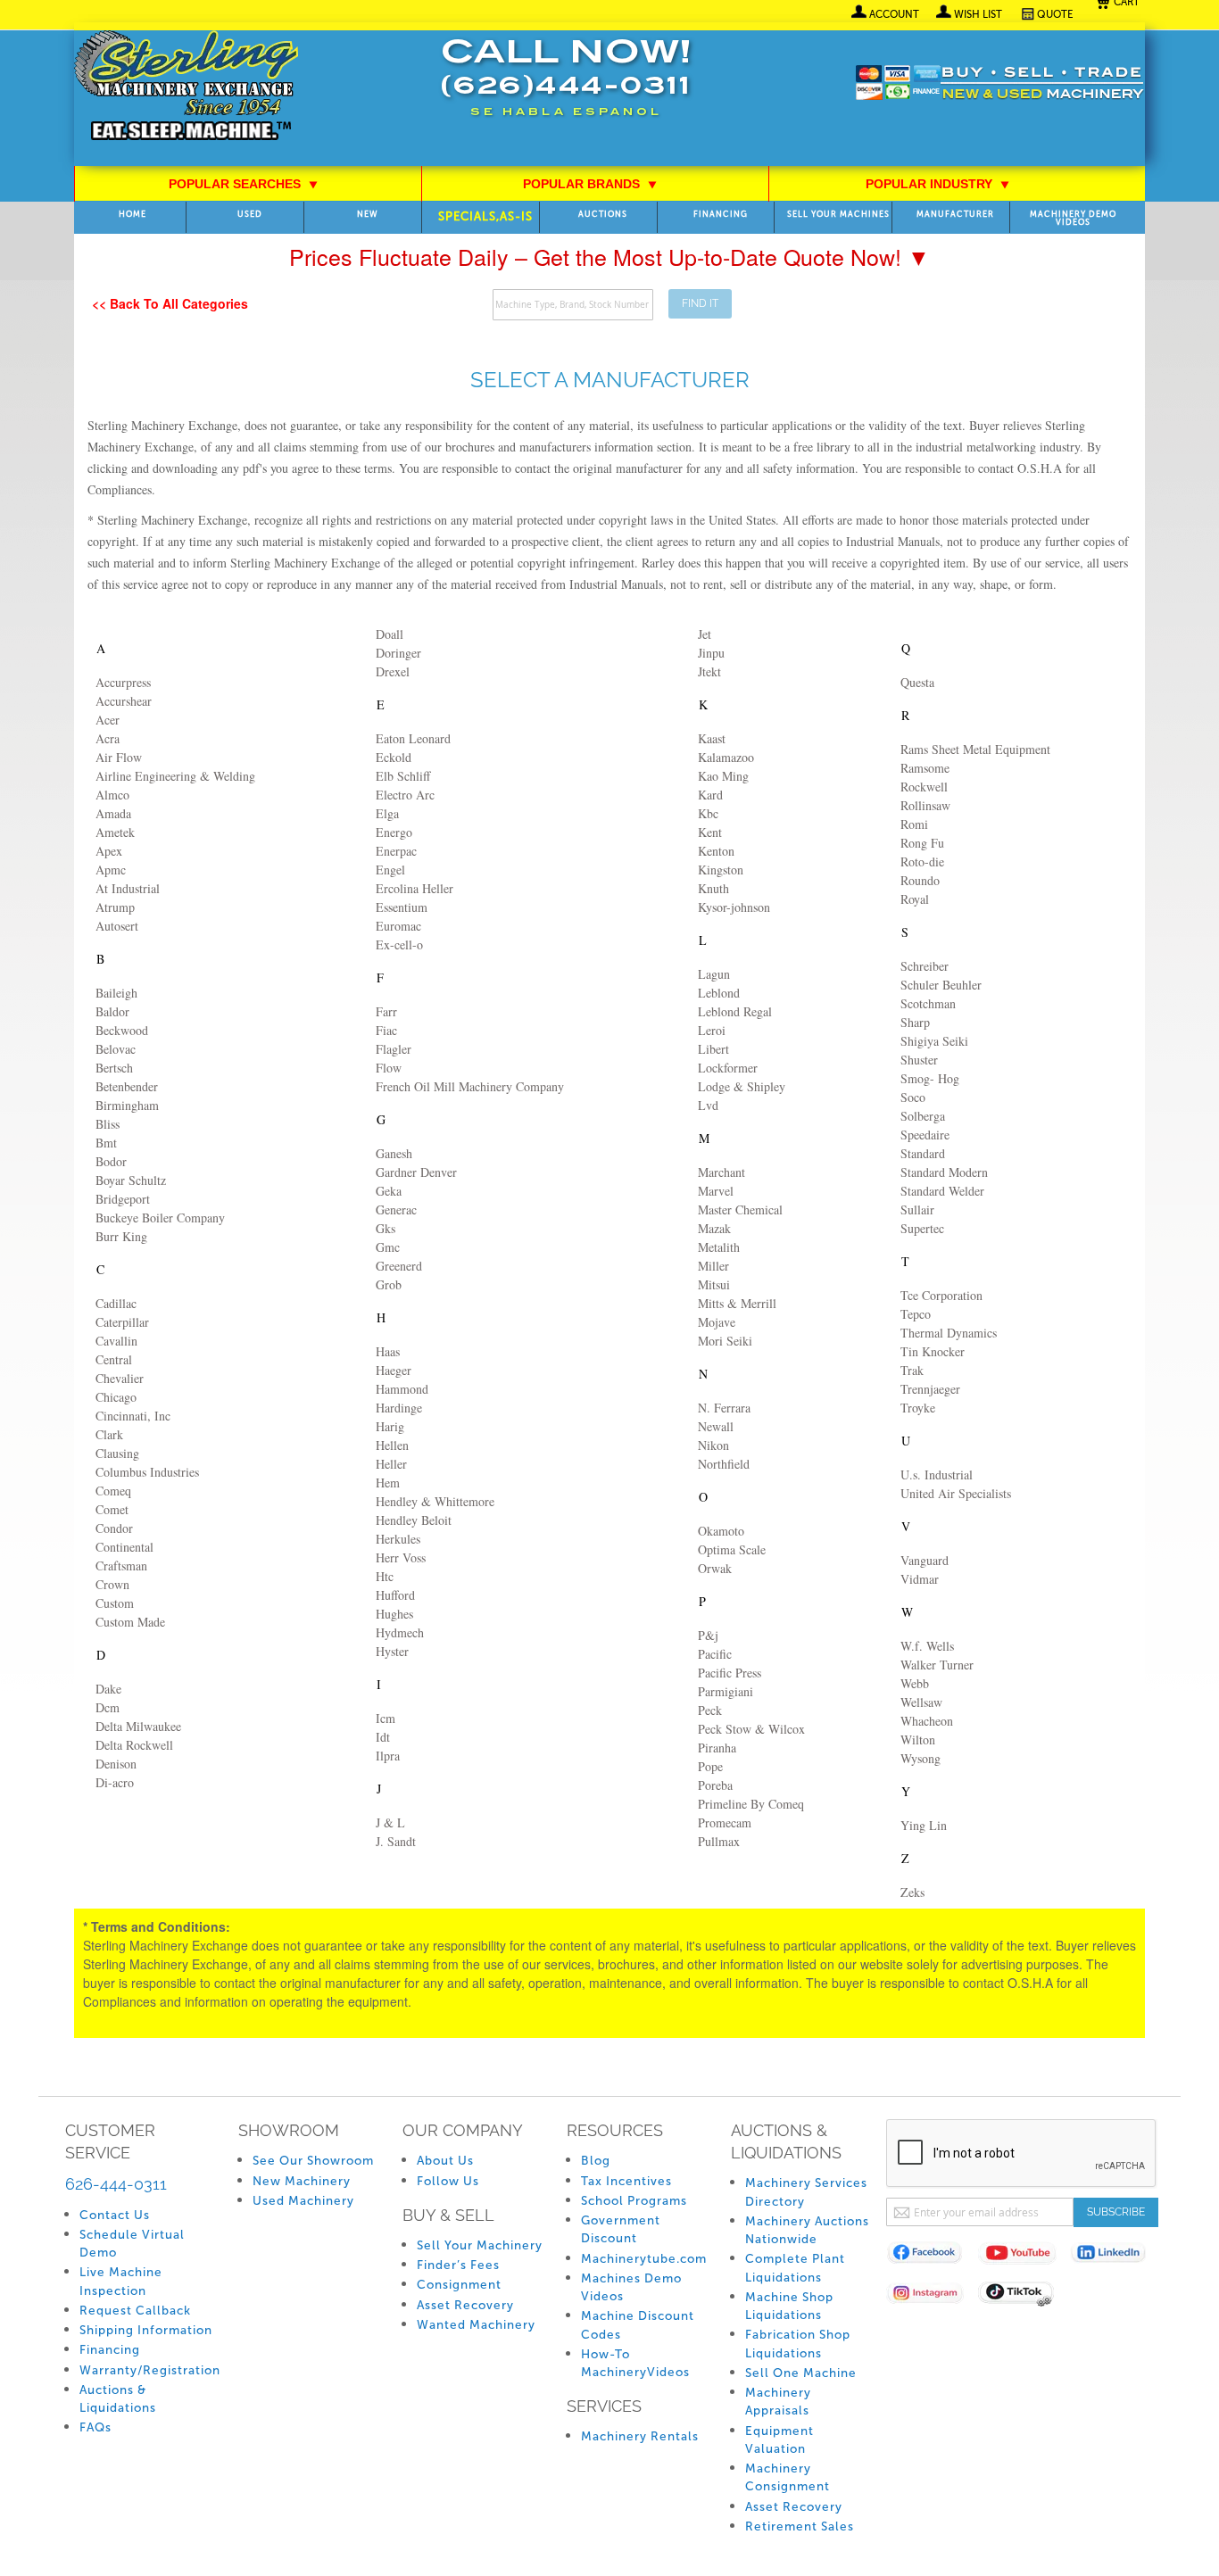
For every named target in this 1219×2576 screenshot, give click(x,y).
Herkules (398, 1539)
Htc (385, 1576)
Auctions (603, 215)
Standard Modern (944, 1172)
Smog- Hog (930, 1078)
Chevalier (120, 1378)
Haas (388, 1351)
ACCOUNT (894, 14)
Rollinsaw (925, 805)
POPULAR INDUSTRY (938, 184)
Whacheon (927, 1721)
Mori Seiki (725, 1341)
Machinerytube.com (644, 2259)
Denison (116, 1764)
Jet (705, 634)
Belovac (116, 1049)
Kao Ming (723, 776)
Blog (596, 2161)
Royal (915, 899)
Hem (388, 1483)
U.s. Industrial (937, 1474)
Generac (396, 1209)
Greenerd (399, 1266)
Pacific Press (730, 1673)
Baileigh (116, 993)
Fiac (386, 1030)
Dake (108, 1689)
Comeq (113, 1491)
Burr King (121, 1236)
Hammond (402, 1389)
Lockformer (728, 1068)
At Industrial (128, 888)
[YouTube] (1024, 2256)
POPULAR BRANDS (590, 184)
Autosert (117, 926)
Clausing (117, 1453)
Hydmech (400, 1632)
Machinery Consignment (788, 2477)
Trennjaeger (930, 1389)
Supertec (922, 1228)
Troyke (918, 1408)
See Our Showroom (313, 2161)
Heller (391, 1464)
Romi (914, 824)
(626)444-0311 (566, 88)
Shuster (919, 1060)
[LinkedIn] (1116, 2256)
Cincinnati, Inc (133, 1416)
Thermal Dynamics (949, 1333)
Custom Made (130, 1622)
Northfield (724, 1464)
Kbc (708, 813)
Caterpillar (122, 1322)
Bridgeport (123, 1199)
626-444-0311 (116, 2184)
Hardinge (399, 1408)
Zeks (912, 1892)
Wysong (920, 1758)
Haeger (394, 1370)
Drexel (393, 671)
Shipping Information (146, 2330)
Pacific (715, 1654)
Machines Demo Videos (631, 2287)
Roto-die (922, 861)
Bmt (106, 1143)
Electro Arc (405, 795)
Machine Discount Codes (638, 2325)
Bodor (111, 1161)
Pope (710, 1766)
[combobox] (573, 305)
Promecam (725, 1822)
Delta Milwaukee (138, 1726)
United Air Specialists (956, 1493)
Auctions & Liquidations (118, 2399)
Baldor (112, 1011)
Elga (387, 813)
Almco (112, 795)
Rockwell (924, 787)
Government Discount (621, 2229)
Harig (390, 1426)
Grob (389, 1284)
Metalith (719, 1247)
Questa (917, 682)
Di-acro (115, 1782)
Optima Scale (732, 1549)
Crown (112, 1584)
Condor (114, 1528)
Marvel (716, 1191)
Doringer (398, 653)
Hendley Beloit (414, 1520)
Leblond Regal (735, 1011)
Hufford (395, 1595)
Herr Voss (401, 1557)
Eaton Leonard (413, 738)
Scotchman (928, 1003)
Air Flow (119, 757)
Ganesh (394, 1153)
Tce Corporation (941, 1295)
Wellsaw (921, 1702)
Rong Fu (922, 843)
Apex (109, 851)
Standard (923, 1153)
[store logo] (186, 87)
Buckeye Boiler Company (160, 1218)
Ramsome (925, 768)
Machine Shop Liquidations (789, 2306)
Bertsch (114, 1068)
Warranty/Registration (150, 2370)
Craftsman (121, 1565)
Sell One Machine (801, 2373)
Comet (112, 1509)
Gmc (388, 1247)
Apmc (111, 870)
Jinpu (711, 653)
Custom (115, 1603)
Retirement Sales (800, 2526)
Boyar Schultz (131, 1180)
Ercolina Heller (415, 888)
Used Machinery (303, 2201)
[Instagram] (932, 2296)
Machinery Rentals (640, 2436)
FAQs (95, 2427)
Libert (713, 1049)
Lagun (714, 974)
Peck (710, 1710)
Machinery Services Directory (806, 2192)
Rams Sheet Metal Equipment (975, 749)
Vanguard (925, 1560)
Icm (386, 1718)
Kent (710, 832)
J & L (390, 1822)
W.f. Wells (927, 1646)
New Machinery (302, 2181)
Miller (713, 1266)
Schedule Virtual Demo (132, 2244)
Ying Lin (924, 1825)
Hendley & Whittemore (435, 1501)
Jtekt (709, 671)
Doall (390, 634)
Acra (108, 738)
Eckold (394, 757)
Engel (390, 870)
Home (133, 215)
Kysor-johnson (734, 907)
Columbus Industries (147, 1472)
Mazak (714, 1228)
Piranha (717, 1748)
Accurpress (123, 682)
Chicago (116, 1397)
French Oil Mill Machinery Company (470, 1086)
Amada (113, 813)
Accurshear (124, 701)
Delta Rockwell (134, 1745)
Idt (383, 1737)
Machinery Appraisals (778, 2402)
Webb (915, 1683)
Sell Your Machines (838, 215)
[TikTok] (1024, 2296)
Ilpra (388, 1756)
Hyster (392, 1651)
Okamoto (721, 1531)
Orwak (715, 1568)
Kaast (712, 738)
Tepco (916, 1314)
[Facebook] (932, 2256)
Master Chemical (740, 1209)
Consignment (459, 2285)
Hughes (394, 1614)
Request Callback (135, 2311)
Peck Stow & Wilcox (751, 1729)
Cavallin (116, 1341)
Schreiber (925, 966)
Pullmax (719, 1841)
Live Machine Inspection (121, 2281)
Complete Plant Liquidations (795, 2268)
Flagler (394, 1049)
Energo (394, 832)
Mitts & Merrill (737, 1303)
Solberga (923, 1116)
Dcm (108, 1707)
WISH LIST (978, 14)
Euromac (398, 926)
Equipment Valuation (779, 2440)
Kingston (721, 870)
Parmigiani (726, 1691)
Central (114, 1359)
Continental (124, 1547)
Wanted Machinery (476, 2325)
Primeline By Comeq (751, 1804)
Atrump (115, 907)
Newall (716, 1426)
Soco (913, 1097)
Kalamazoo (726, 757)
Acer (108, 720)
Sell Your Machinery (480, 2245)
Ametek (115, 832)
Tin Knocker (933, 1351)
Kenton (716, 851)
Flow (389, 1068)
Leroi (712, 1030)
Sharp (915, 1022)
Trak (912, 1370)
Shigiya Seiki (934, 1041)
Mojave (717, 1322)
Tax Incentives (626, 2181)
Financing (721, 215)
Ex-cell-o (399, 944)
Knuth (713, 888)
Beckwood (122, 1030)
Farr (386, 1011)
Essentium (402, 907)
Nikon (713, 1445)
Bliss (108, 1124)
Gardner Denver (416, 1172)
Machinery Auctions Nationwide (807, 2230)
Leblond (719, 993)
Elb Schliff (403, 776)
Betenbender (127, 1086)
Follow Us (448, 2181)
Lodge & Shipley (742, 1086)
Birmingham (127, 1105)
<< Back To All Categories (170, 303)
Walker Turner (937, 1665)
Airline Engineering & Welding (175, 776)
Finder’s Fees (458, 2265)
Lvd (708, 1105)
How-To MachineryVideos (635, 2363)
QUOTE (1055, 14)
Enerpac (396, 851)
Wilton (918, 1739)
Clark (109, 1434)
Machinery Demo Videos (1073, 219)
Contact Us (115, 2215)
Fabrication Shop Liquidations (798, 2344)
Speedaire (925, 1135)
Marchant (721, 1172)
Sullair (917, 1209)
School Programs (634, 2201)
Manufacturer (955, 215)
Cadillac (116, 1303)
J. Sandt (396, 1841)
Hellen (392, 1445)
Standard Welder (942, 1191)
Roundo (920, 880)
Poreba (715, 1785)
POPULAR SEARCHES (244, 184)
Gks (386, 1228)
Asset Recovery (465, 2305)
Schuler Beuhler (941, 985)
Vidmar (920, 1579)
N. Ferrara (724, 1408)
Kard (710, 795)
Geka (389, 1191)
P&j (708, 1635)
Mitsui (714, 1284)
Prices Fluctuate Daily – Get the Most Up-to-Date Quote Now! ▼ (609, 256)
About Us (445, 2161)
